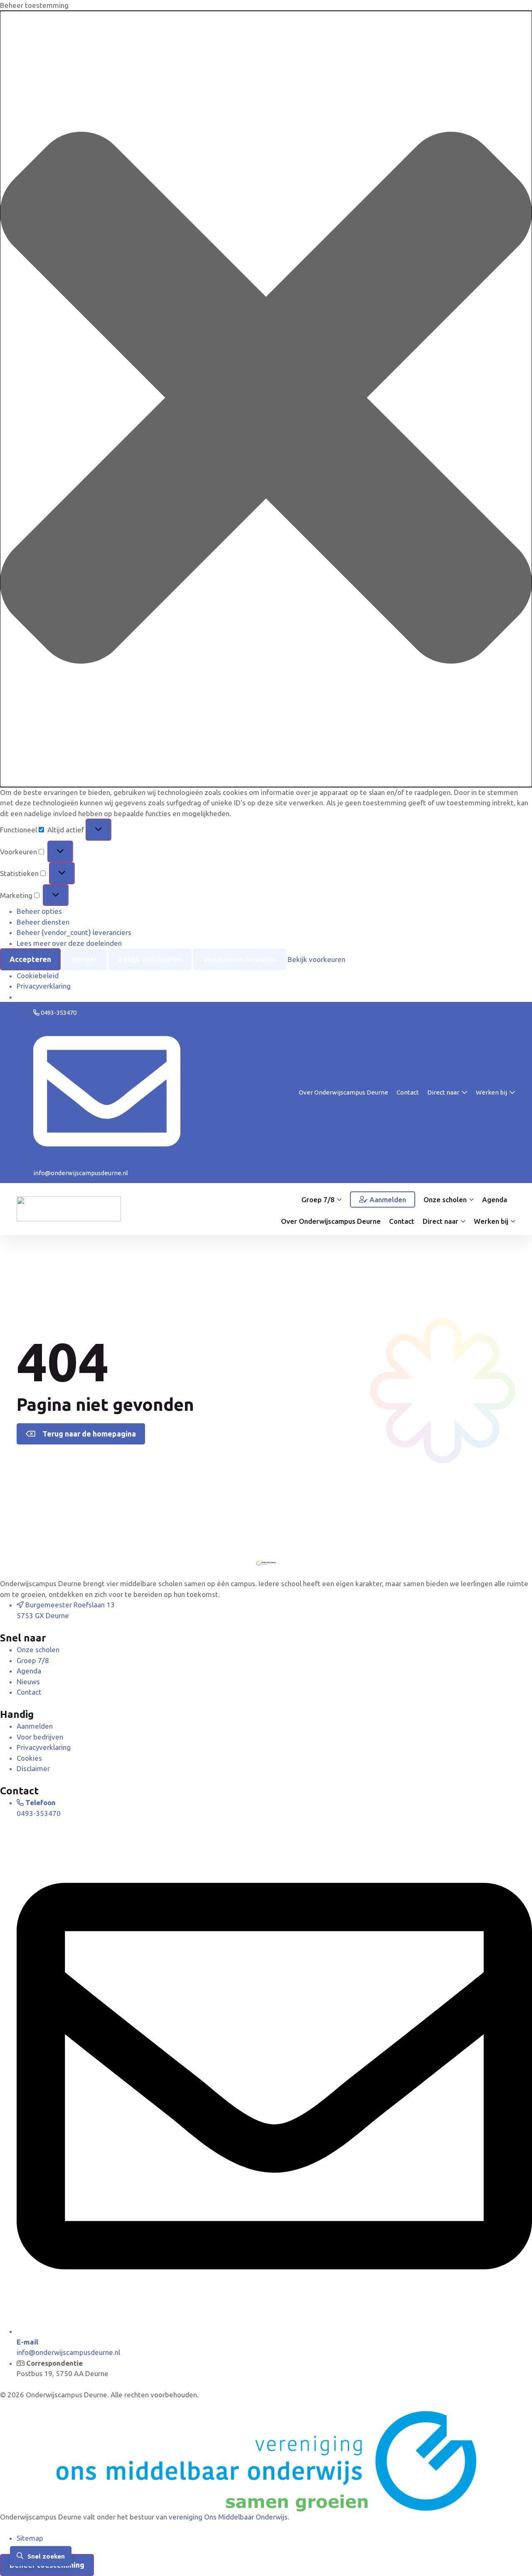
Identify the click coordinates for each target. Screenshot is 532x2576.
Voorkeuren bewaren (240, 959)
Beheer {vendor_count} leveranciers (74, 932)
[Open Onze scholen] (471, 1200)
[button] (266, 399)
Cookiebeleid (38, 976)
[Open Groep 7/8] (339, 1200)
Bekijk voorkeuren (150, 959)
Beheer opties (39, 911)
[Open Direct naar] (464, 1093)
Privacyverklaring (44, 986)
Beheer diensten (43, 922)
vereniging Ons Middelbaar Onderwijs (228, 2517)
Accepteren (30, 959)
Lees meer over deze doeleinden (69, 943)
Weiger (85, 959)
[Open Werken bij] (512, 1093)
